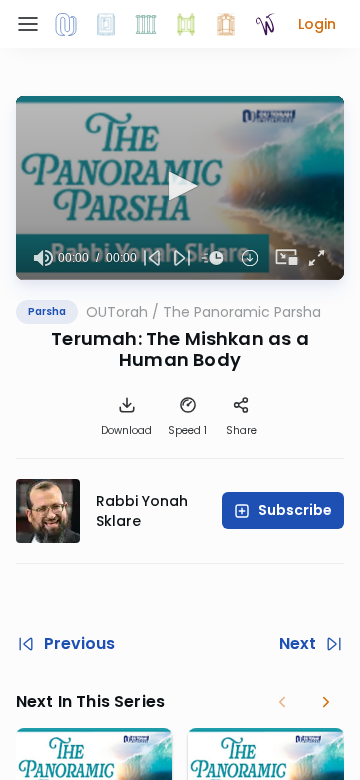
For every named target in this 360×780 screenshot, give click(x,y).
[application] (180, 188)
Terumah (94, 338)
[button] (317, 24)
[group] (43, 258)
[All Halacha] (146, 24)
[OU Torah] (66, 24)
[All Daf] (226, 24)
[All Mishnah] (106, 24)
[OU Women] (266, 24)
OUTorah (117, 312)
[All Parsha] (186, 24)
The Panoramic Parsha (242, 312)
